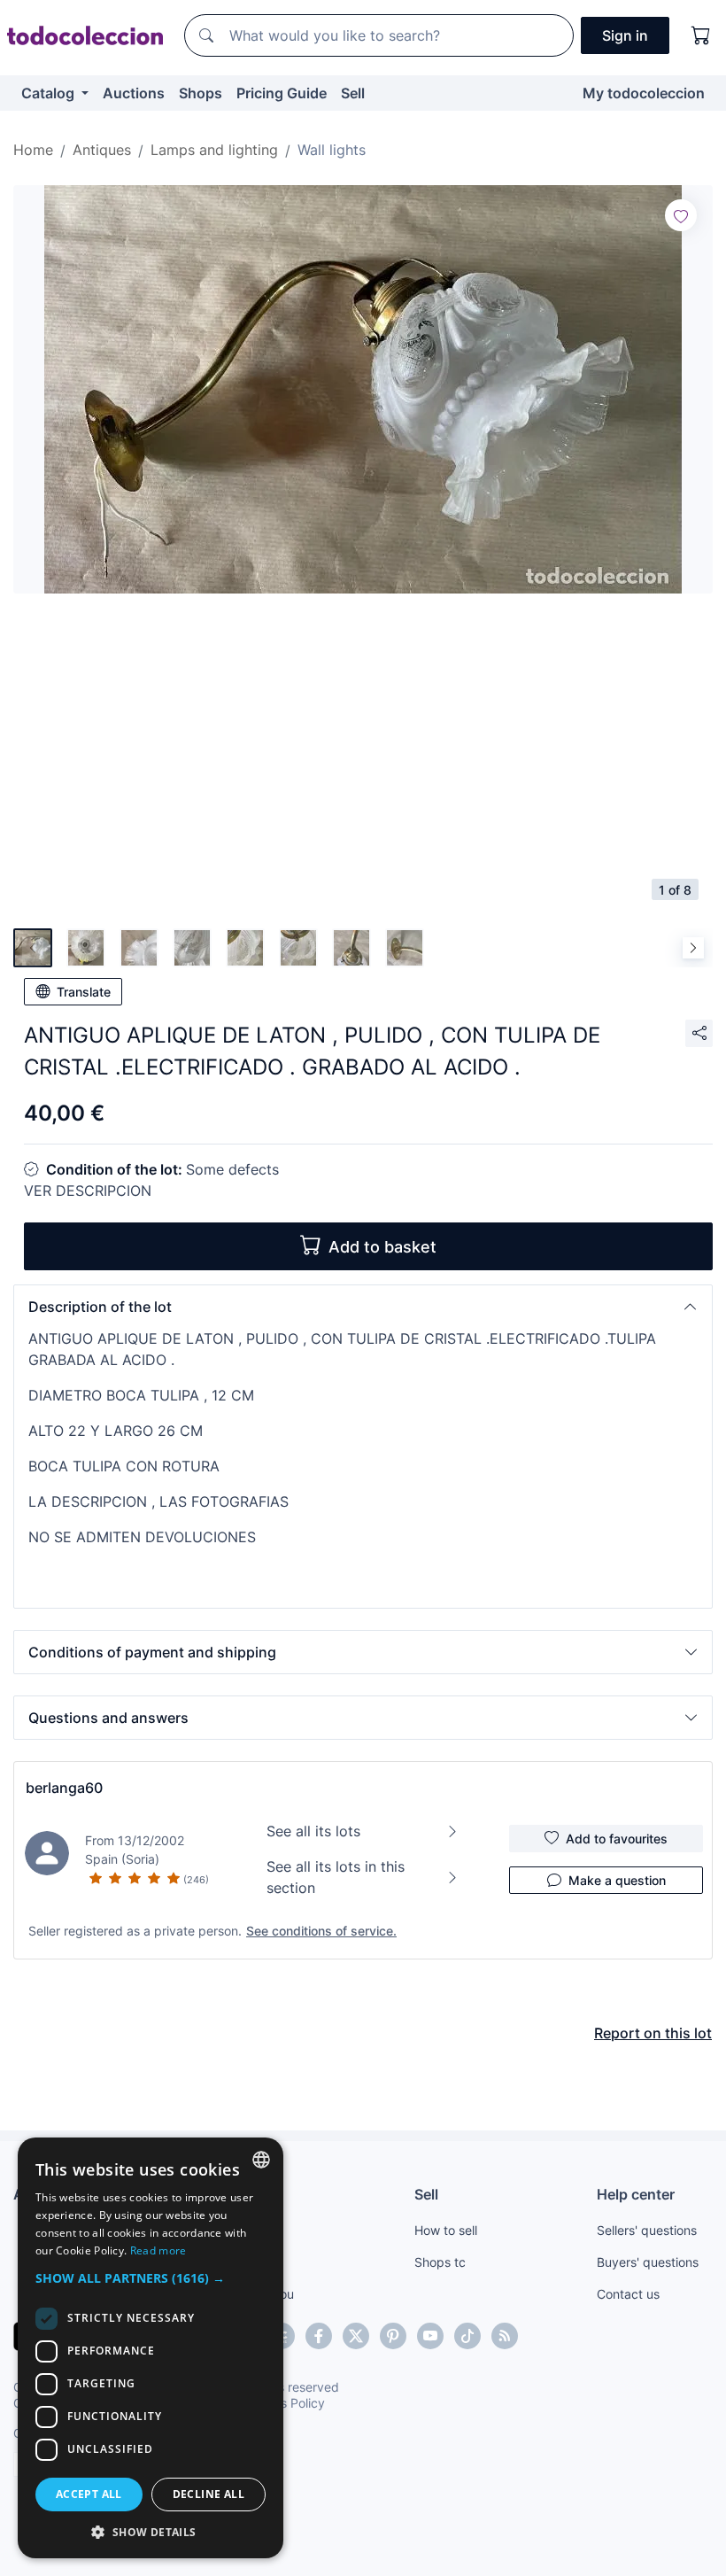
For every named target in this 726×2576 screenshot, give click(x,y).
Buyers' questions (648, 2262)
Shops (201, 93)
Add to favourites (617, 1839)
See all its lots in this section (336, 1877)
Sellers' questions (647, 2230)
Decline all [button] (209, 2494)
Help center (636, 2194)
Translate (84, 992)
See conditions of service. (321, 1931)
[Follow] (681, 215)
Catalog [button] (50, 93)
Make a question (617, 1880)
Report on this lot (653, 2033)
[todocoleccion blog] (505, 2336)
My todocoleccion (644, 93)
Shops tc (440, 2262)
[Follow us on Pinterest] (393, 2336)
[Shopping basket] (701, 35)
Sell (353, 93)
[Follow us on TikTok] (467, 2336)
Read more (158, 2250)
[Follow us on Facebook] (319, 2336)
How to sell (446, 2230)
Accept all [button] (89, 2494)
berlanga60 (64, 1788)
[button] (363, 1307)
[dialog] (151, 2348)
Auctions (134, 93)
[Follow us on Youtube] (430, 2336)
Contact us (628, 2294)
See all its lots (313, 1831)
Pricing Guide (282, 93)
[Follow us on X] (356, 2336)
